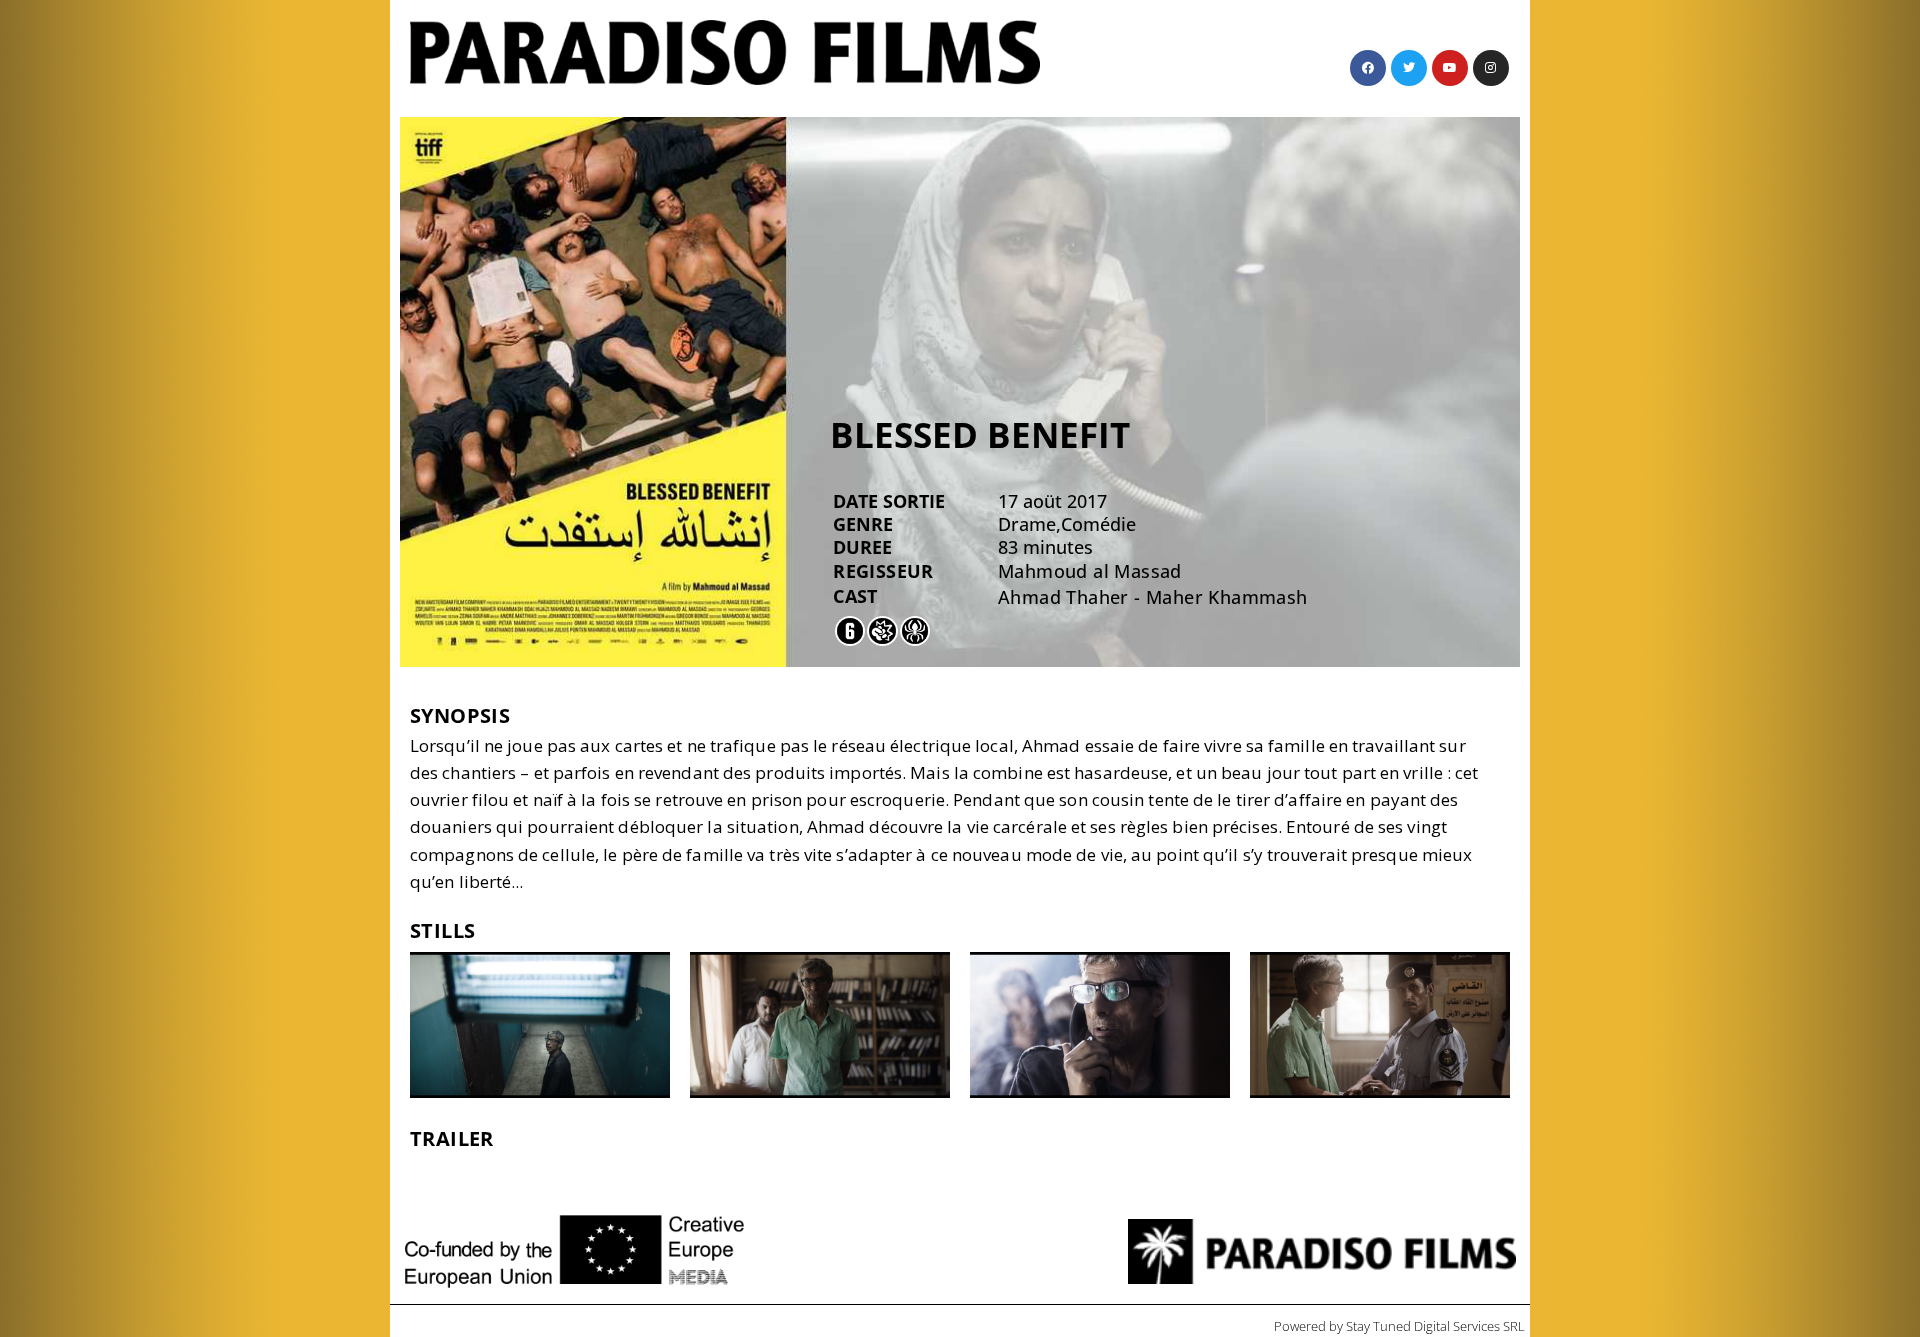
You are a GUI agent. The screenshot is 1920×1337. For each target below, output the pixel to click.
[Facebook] (1368, 68)
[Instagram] (1491, 68)
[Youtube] (1450, 68)
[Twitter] (1409, 68)
